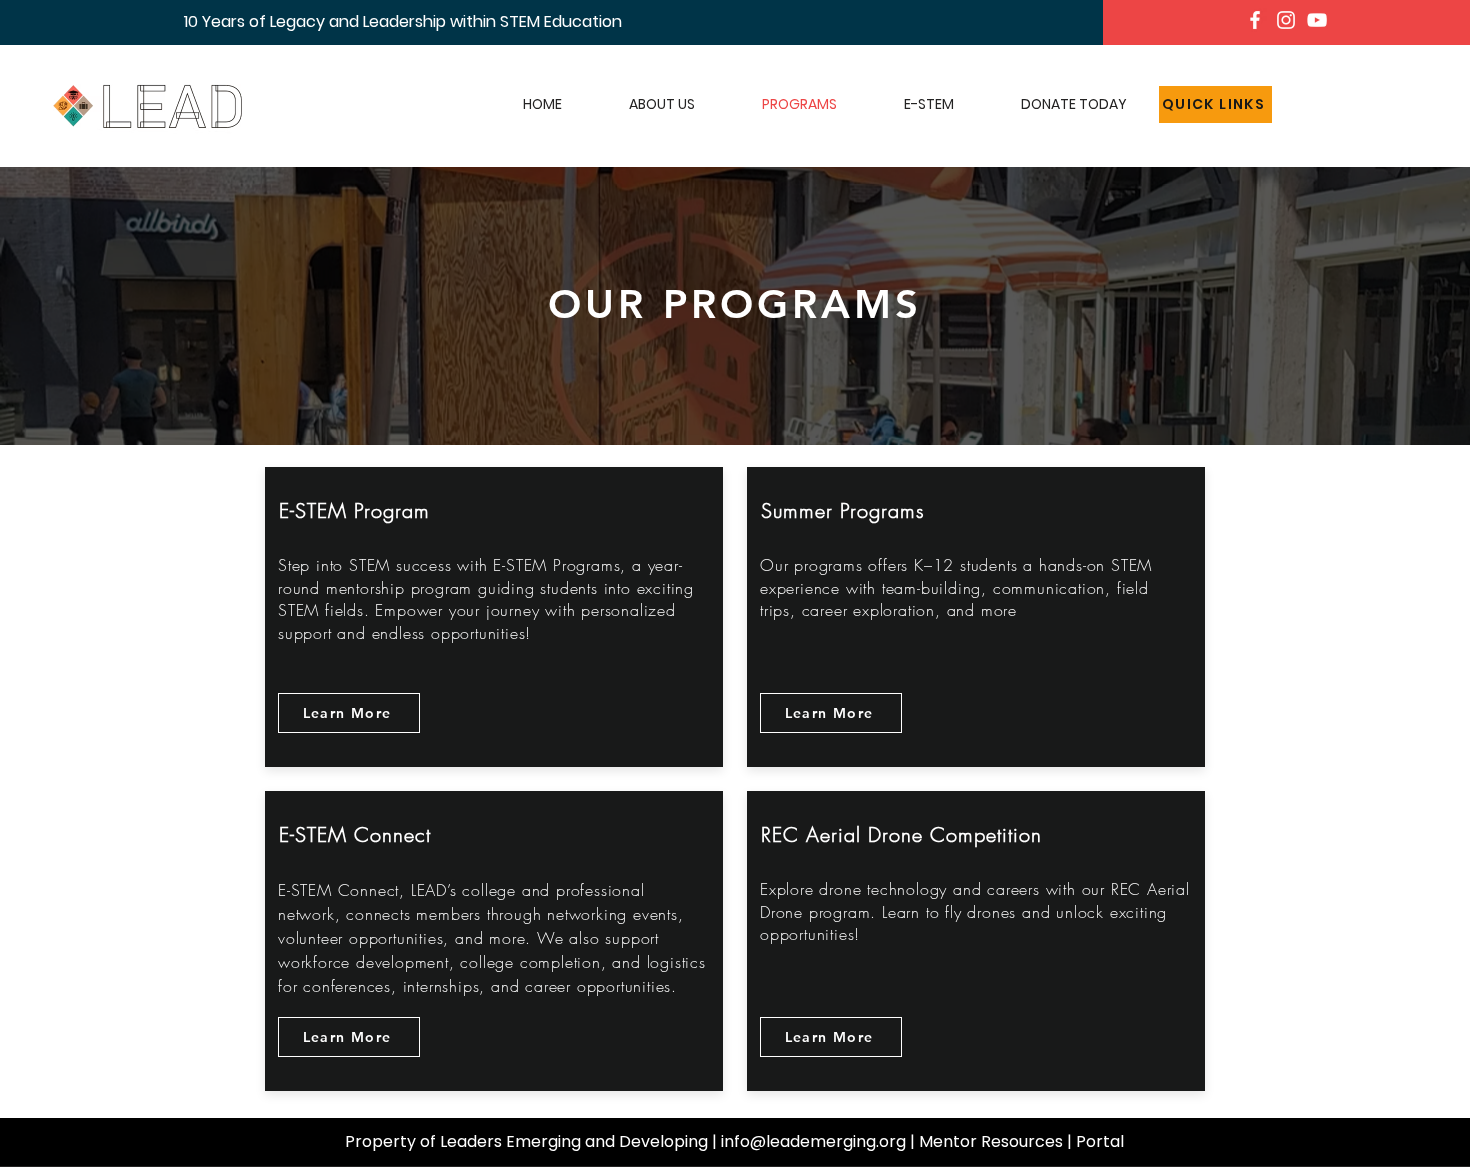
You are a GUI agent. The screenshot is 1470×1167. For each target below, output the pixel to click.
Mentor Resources (991, 1141)
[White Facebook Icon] (1255, 20)
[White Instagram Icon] (1286, 20)
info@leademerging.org (813, 1141)
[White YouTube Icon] (1317, 20)
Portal (1100, 1141)
